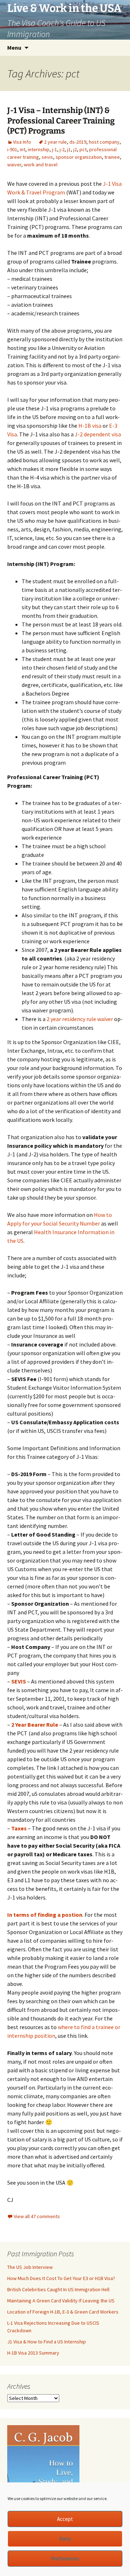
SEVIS (19, 1681)
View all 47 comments (37, 2216)
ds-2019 (78, 142)
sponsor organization (79, 157)
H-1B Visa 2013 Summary (33, 2353)
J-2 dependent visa (98, 434)
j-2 (62, 149)
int (23, 149)
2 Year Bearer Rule (35, 1725)
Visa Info (22, 142)
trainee (112, 157)
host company (104, 142)
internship (39, 149)
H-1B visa (90, 426)
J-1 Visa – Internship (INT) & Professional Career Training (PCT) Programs (61, 121)
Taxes (19, 1828)
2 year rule (55, 142)
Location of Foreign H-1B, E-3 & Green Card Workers (63, 2312)
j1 (69, 149)
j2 (75, 149)
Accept (65, 2519)
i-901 (12, 149)
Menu (14, 48)
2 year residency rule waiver (80, 1019)
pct (83, 149)
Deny (65, 2539)
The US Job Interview (30, 2267)
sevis (47, 157)
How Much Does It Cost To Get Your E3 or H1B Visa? (61, 2278)
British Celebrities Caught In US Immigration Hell (58, 2289)
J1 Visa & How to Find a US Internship (47, 2342)
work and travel (41, 165)
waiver (14, 165)
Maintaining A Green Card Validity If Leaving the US (61, 2301)
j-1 (55, 149)
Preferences (65, 2559)
